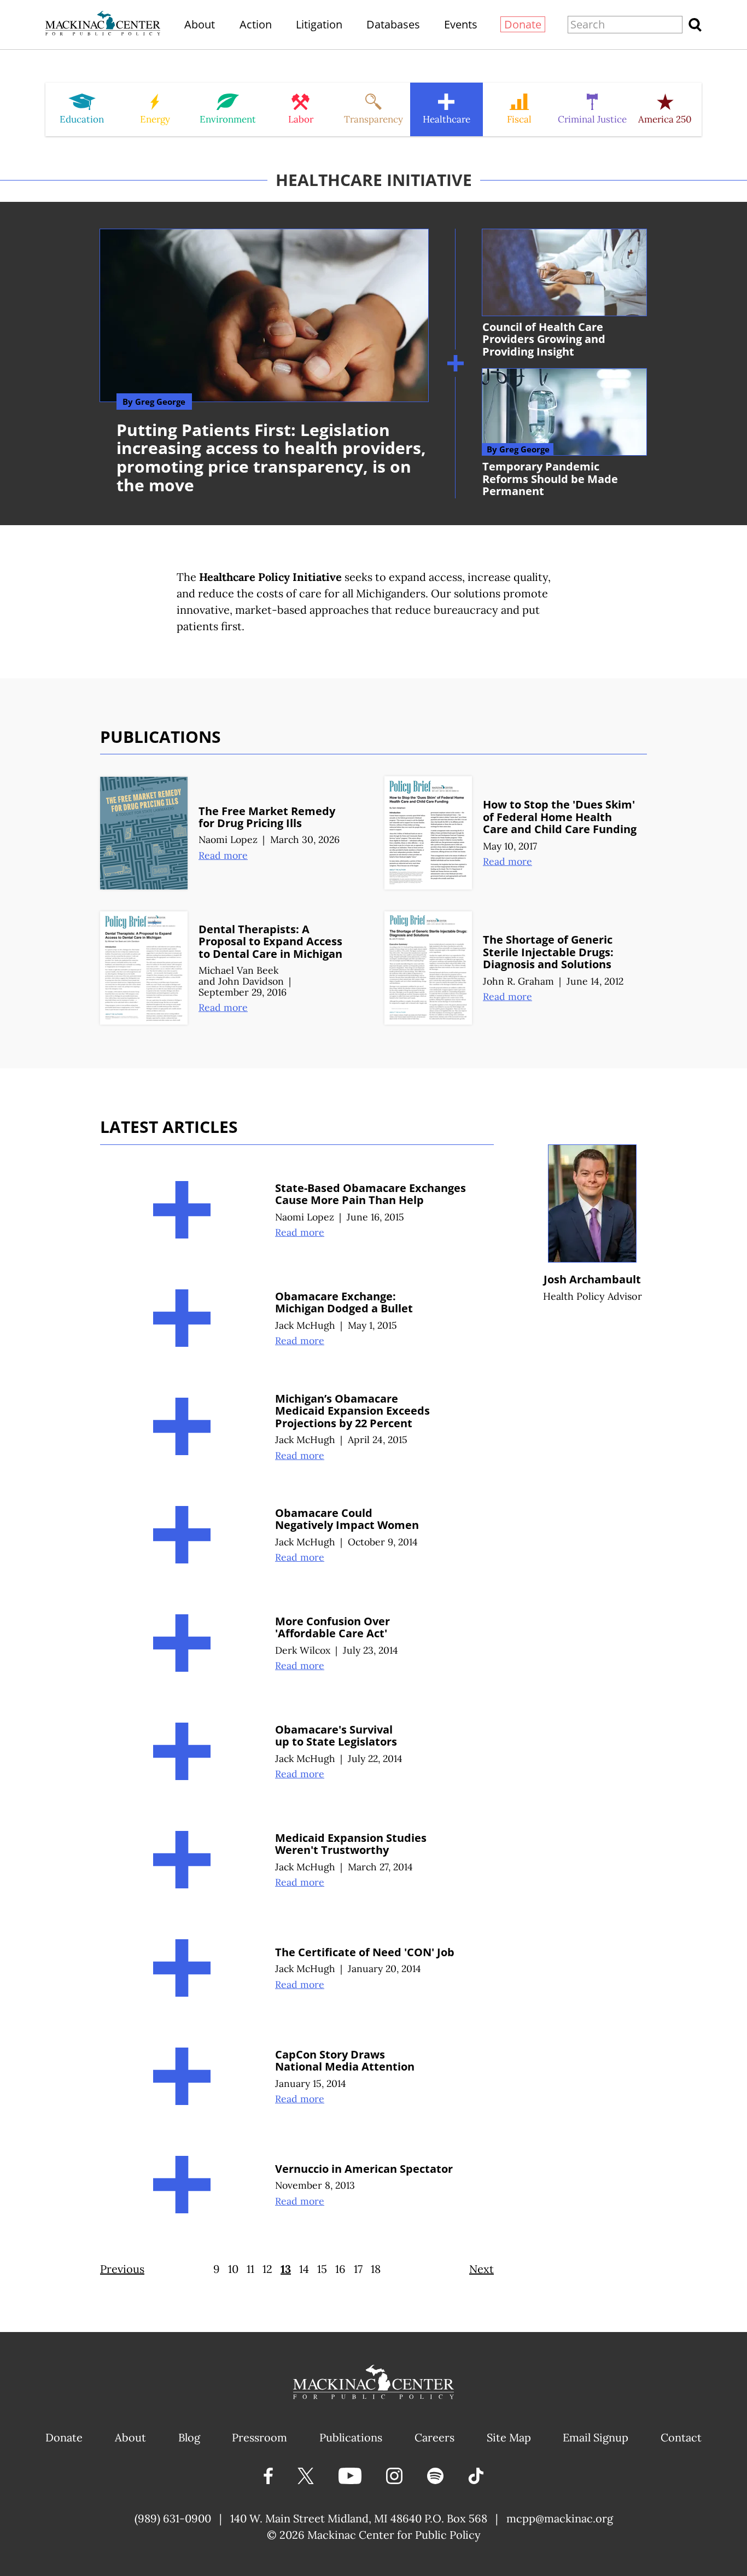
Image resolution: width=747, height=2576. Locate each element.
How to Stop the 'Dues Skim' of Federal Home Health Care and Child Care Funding (560, 817)
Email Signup (596, 2437)
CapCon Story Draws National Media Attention (345, 2061)
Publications (351, 2437)
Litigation (319, 24)
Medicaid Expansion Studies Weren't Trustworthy (351, 1844)
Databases (393, 24)
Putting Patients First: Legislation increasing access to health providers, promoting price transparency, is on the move (271, 457)
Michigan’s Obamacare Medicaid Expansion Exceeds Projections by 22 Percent (352, 1411)
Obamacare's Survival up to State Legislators (336, 1736)
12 (267, 2269)
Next (482, 2269)
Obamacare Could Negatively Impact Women (347, 1519)
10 (233, 2269)
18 (376, 2269)
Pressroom (259, 2437)
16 (340, 2269)
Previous (122, 2269)
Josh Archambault (592, 1279)
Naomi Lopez (228, 839)
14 (304, 2269)
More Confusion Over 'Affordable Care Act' (332, 1627)
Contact (681, 2437)
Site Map (509, 2437)
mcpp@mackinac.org (560, 2518)
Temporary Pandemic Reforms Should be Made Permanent (550, 479)
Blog (189, 2437)
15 (322, 2269)
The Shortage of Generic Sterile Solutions (548, 952)
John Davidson (251, 981)
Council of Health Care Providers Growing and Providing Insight (544, 339)
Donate (523, 24)
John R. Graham (518, 981)
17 (358, 2269)
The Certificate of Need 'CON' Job (365, 1952)
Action (256, 24)
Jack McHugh (305, 1325)
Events (461, 24)
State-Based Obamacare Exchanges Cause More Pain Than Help (370, 1194)
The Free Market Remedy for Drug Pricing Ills (267, 817)
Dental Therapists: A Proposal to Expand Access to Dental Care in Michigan (270, 941)
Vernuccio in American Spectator (364, 2169)
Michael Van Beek (238, 970)
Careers (434, 2437)
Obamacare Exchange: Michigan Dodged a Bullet (344, 1302)
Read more (223, 855)
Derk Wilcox (303, 1650)
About (200, 24)
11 (250, 2269)
